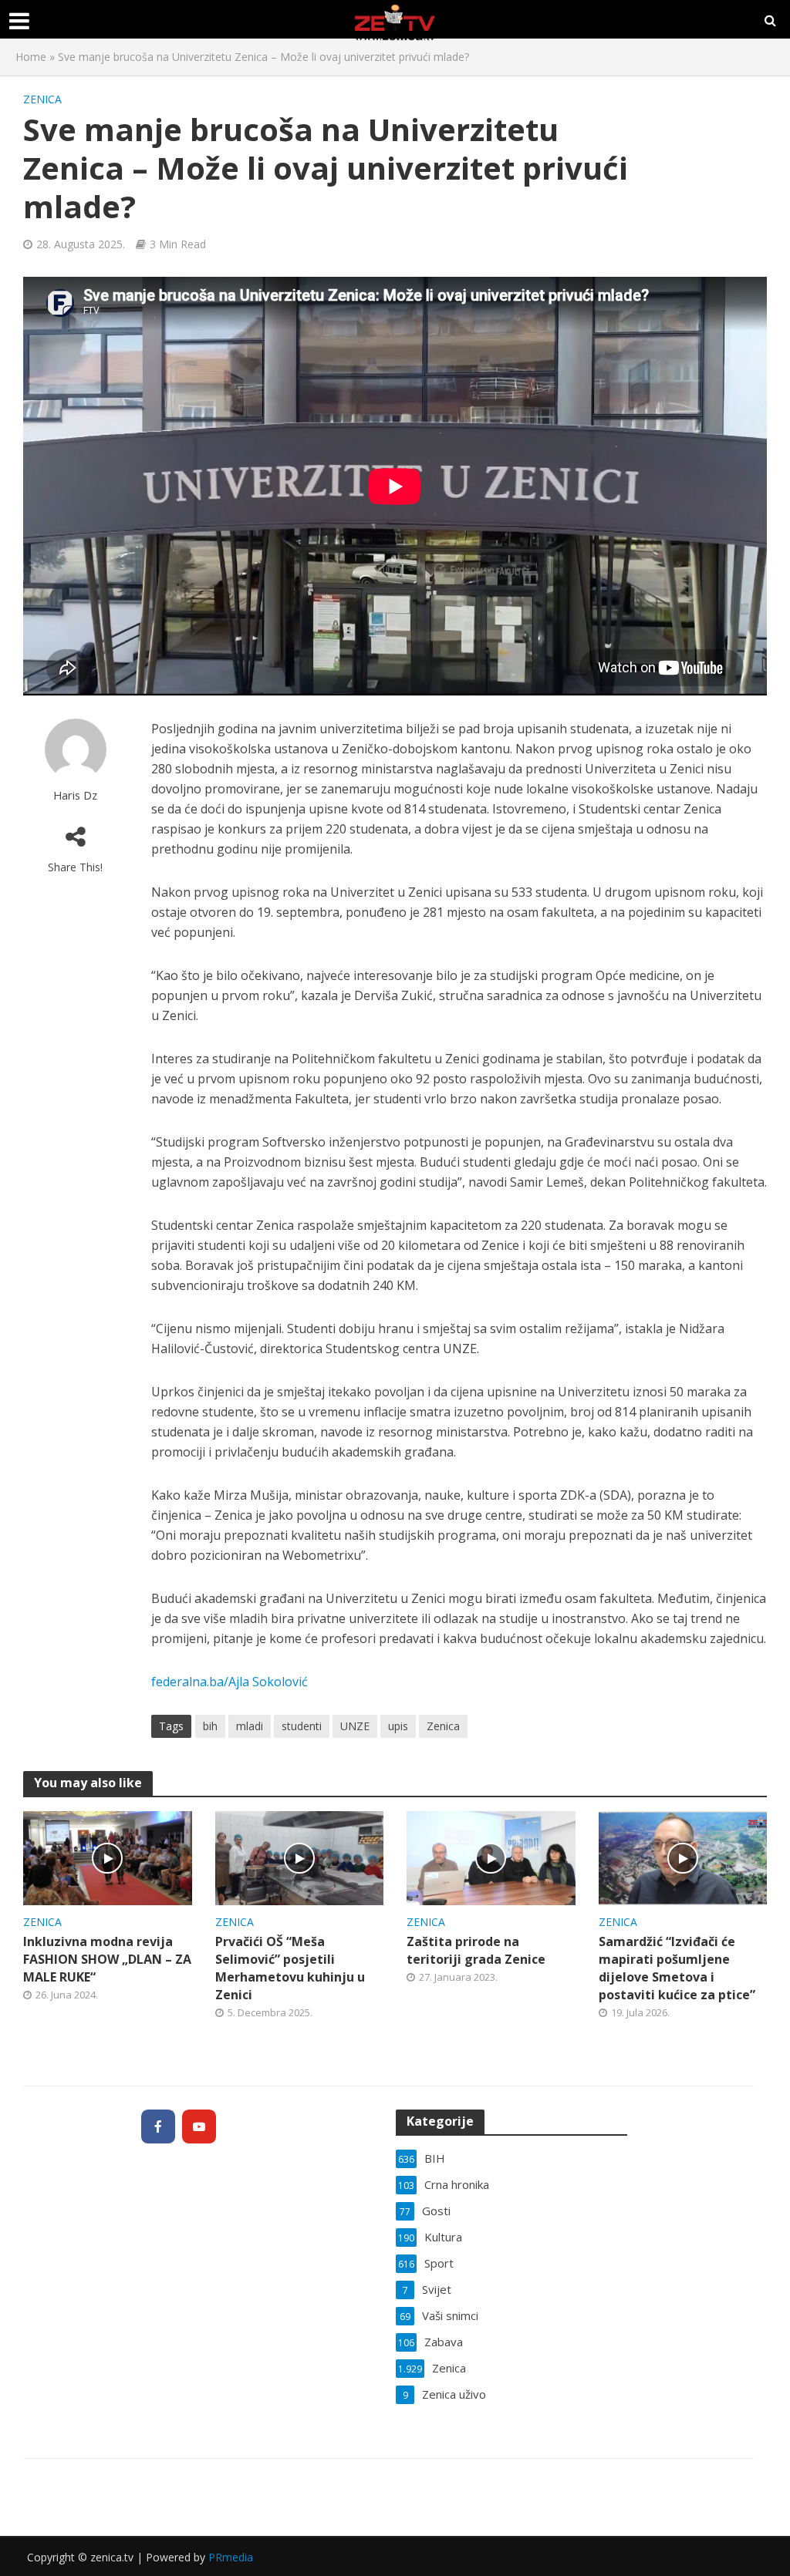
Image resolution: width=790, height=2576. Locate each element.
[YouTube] (199, 2126)
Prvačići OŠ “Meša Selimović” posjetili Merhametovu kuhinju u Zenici (290, 1968)
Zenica (42, 99)
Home (31, 57)
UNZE (355, 1726)
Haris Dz (75, 795)
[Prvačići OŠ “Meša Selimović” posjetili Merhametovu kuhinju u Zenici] (300, 1857)
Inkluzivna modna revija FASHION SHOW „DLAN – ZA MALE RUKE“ (107, 1959)
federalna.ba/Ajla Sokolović (230, 1682)
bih (210, 1726)
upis (398, 1726)
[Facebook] (158, 2126)
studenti (302, 1726)
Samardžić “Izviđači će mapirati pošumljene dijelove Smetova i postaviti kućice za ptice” (677, 1968)
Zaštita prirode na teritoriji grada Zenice (476, 1950)
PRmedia (231, 2557)
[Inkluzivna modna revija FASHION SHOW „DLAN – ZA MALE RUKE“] (108, 1857)
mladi (250, 1726)
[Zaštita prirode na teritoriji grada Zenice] (491, 1857)
